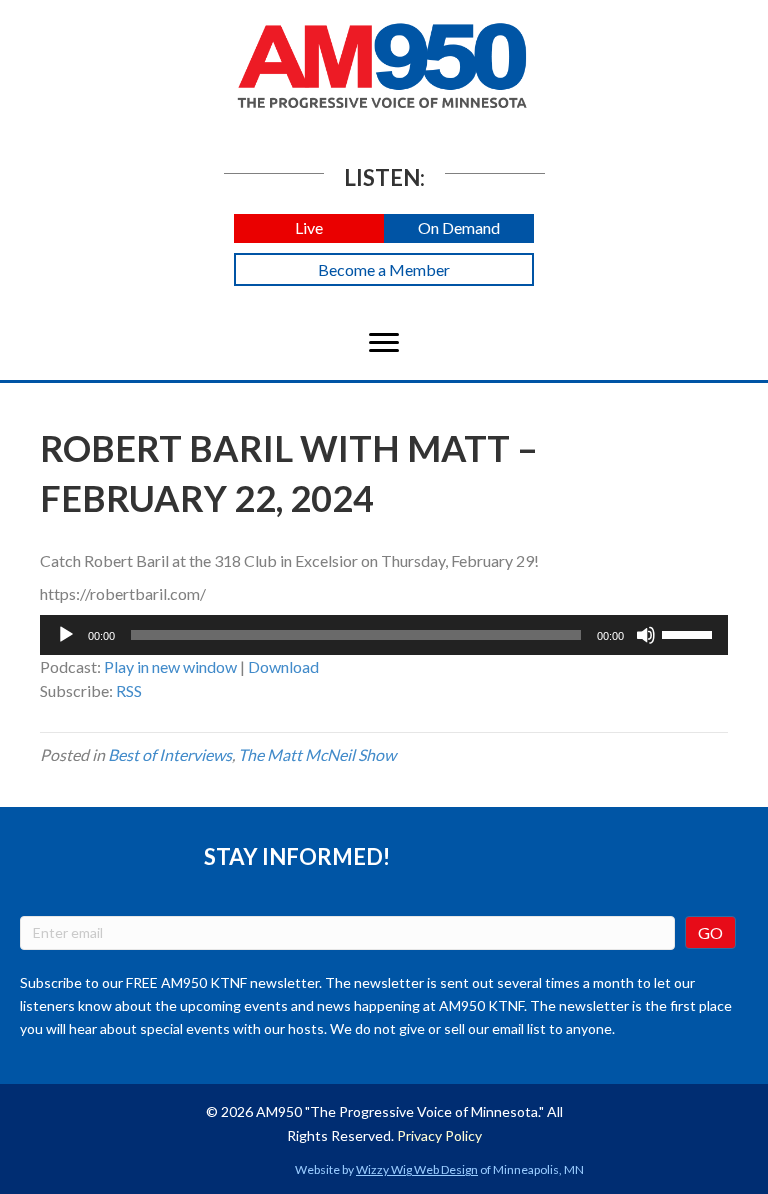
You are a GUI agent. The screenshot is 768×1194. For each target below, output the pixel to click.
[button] (309, 228)
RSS (129, 690)
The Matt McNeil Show (317, 754)
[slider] (690, 633)
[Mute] (646, 635)
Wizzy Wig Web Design (417, 1169)
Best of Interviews (170, 754)
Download (283, 666)
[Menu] (384, 343)
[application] (384, 635)
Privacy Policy (439, 1135)
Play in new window (170, 666)
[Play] (66, 635)
